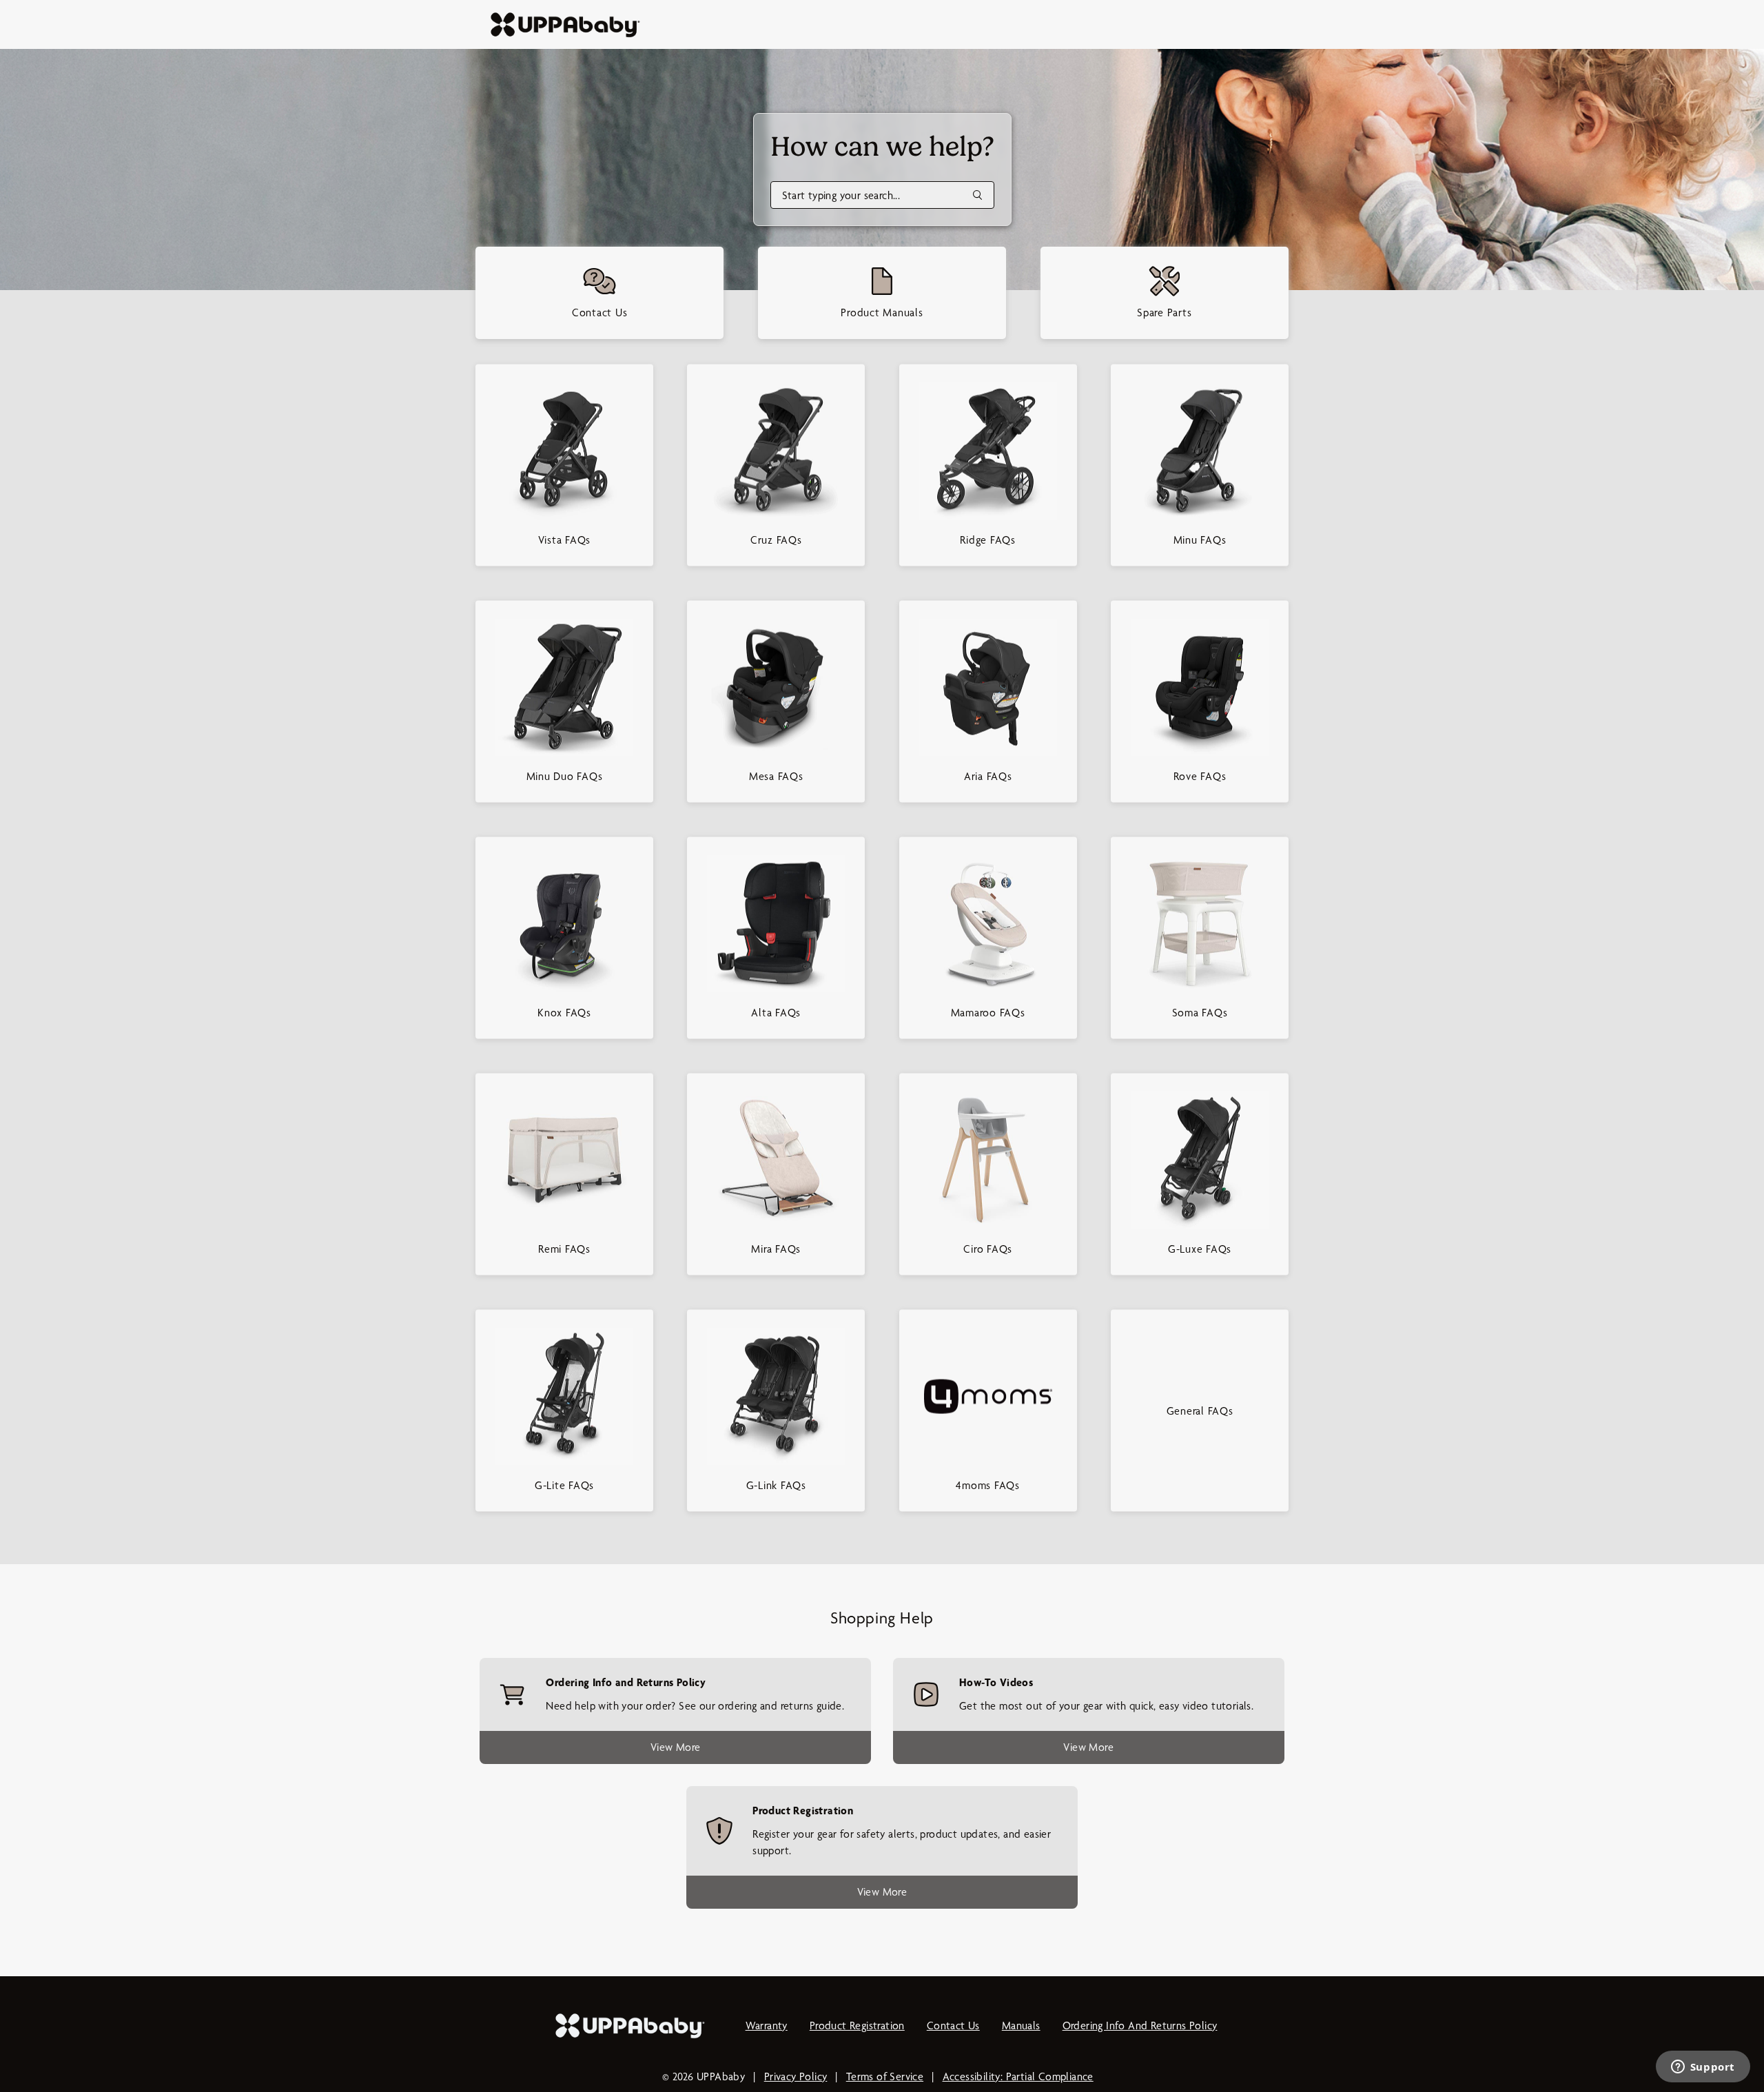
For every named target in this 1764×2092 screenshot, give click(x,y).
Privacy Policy (796, 2076)
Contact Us (953, 2026)
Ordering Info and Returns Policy (1140, 2026)
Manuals (1021, 2026)
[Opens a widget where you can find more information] (1703, 2068)
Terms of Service (885, 2076)
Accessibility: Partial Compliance (1018, 2076)
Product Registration (857, 2026)
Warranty (767, 2026)
